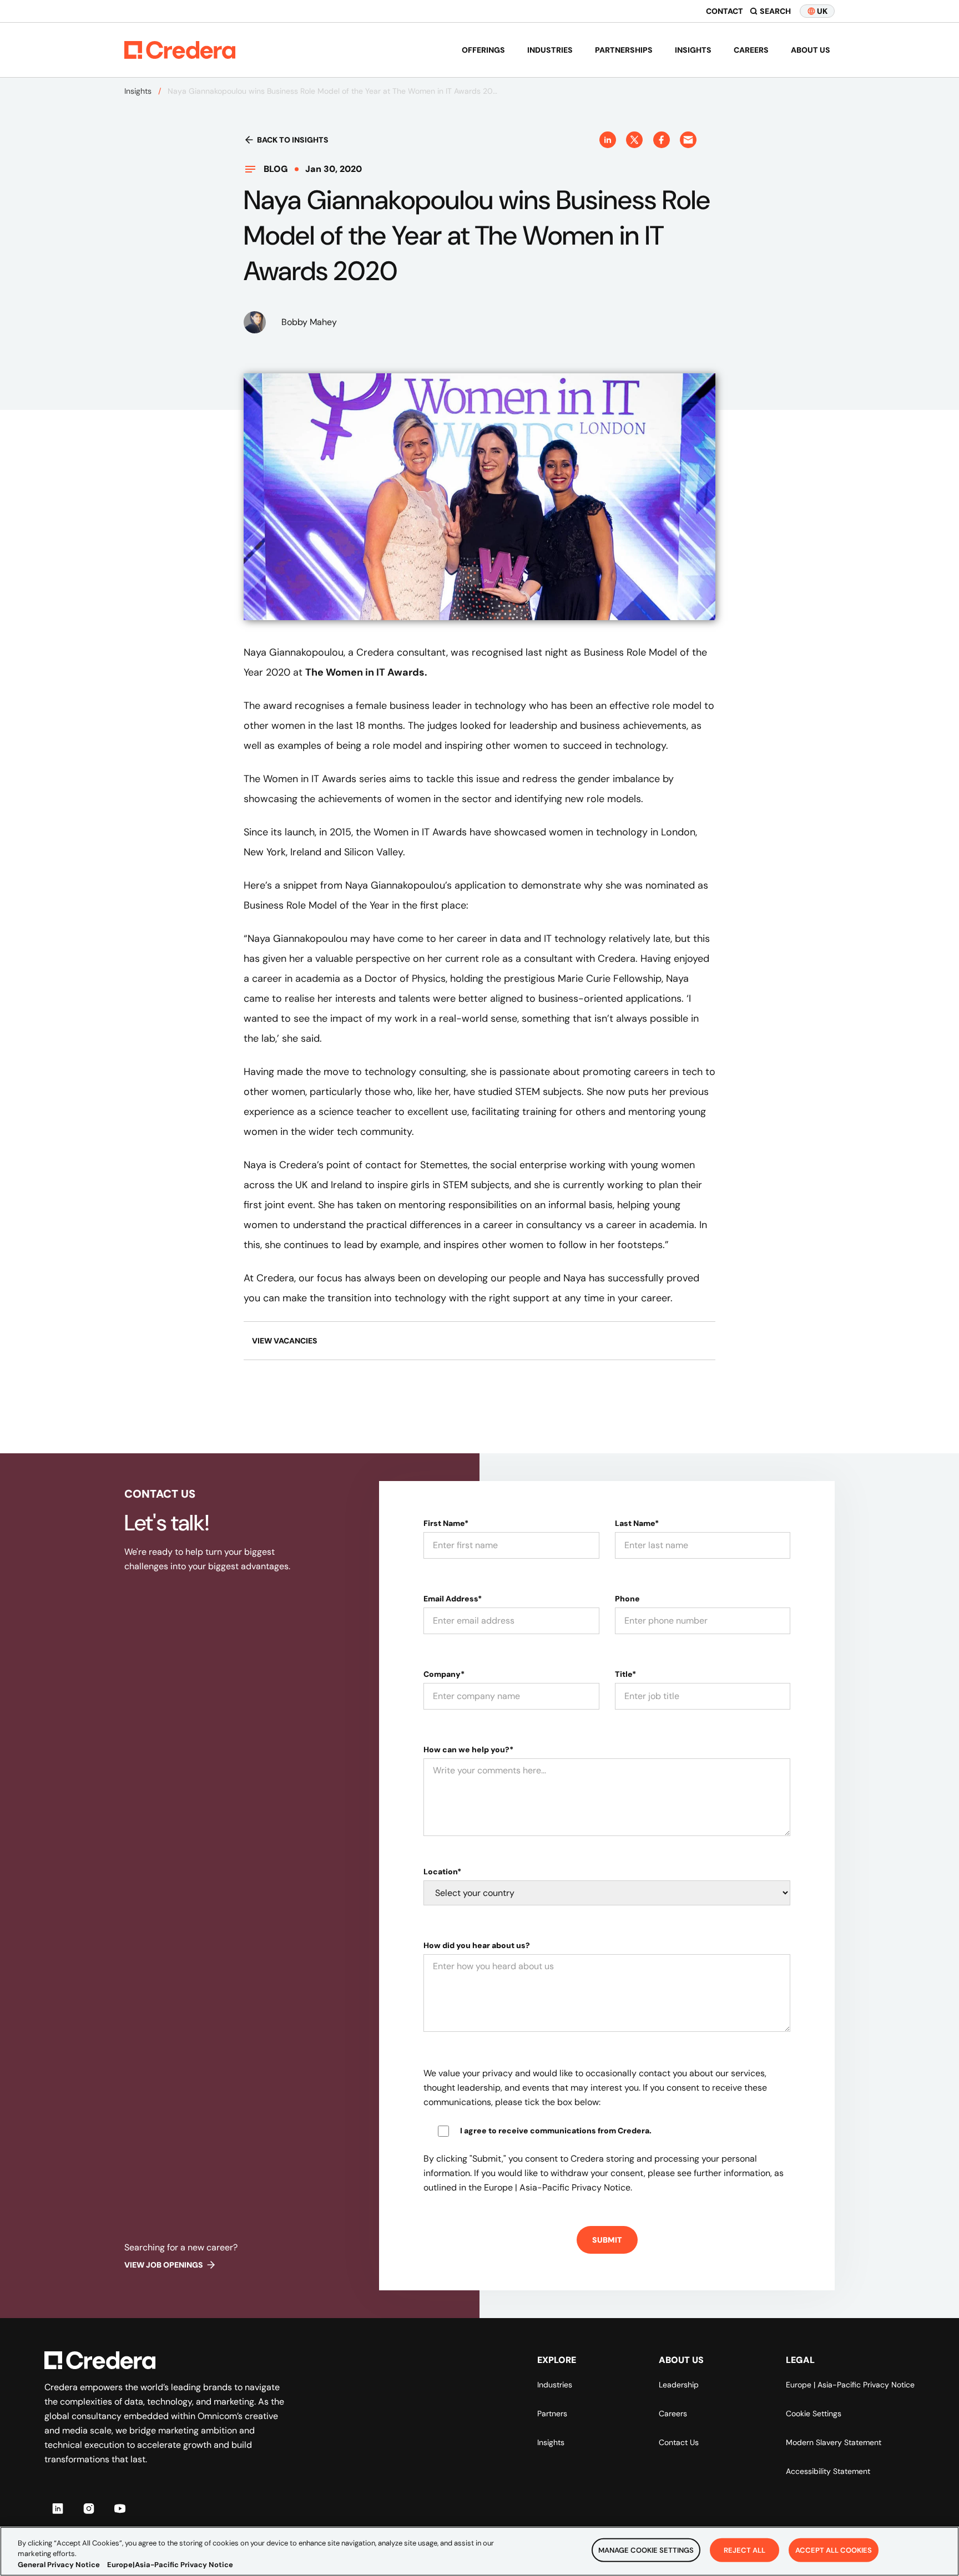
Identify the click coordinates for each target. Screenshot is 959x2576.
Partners (552, 2413)
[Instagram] (89, 2508)
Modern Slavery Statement (834, 2442)
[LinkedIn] (58, 2508)
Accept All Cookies (834, 2550)
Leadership (679, 2385)
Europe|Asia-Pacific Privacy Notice (170, 2565)
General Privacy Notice (59, 2565)
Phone (627, 1599)
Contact (725, 11)
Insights (693, 50)
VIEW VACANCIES (285, 1341)
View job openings (164, 2265)
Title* (625, 1674)
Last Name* (637, 1523)
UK (822, 11)
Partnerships (624, 50)
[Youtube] (120, 2508)
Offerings (483, 50)
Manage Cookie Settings (646, 2550)
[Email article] (688, 140)
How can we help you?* (468, 1750)
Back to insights (293, 140)
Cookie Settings (814, 2413)
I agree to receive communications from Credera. (556, 2131)
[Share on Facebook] (662, 140)
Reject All (745, 2550)
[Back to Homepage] (180, 50)
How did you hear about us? (477, 1945)
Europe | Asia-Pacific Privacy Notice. (558, 2187)
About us (811, 50)
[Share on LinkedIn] (608, 140)
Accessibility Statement (828, 2471)
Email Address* (453, 1599)
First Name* (446, 1523)
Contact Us (679, 2442)
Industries (550, 50)
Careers (751, 50)
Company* (444, 1674)
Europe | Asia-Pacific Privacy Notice (850, 2385)
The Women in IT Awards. (366, 672)
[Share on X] (634, 140)
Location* (442, 1872)
